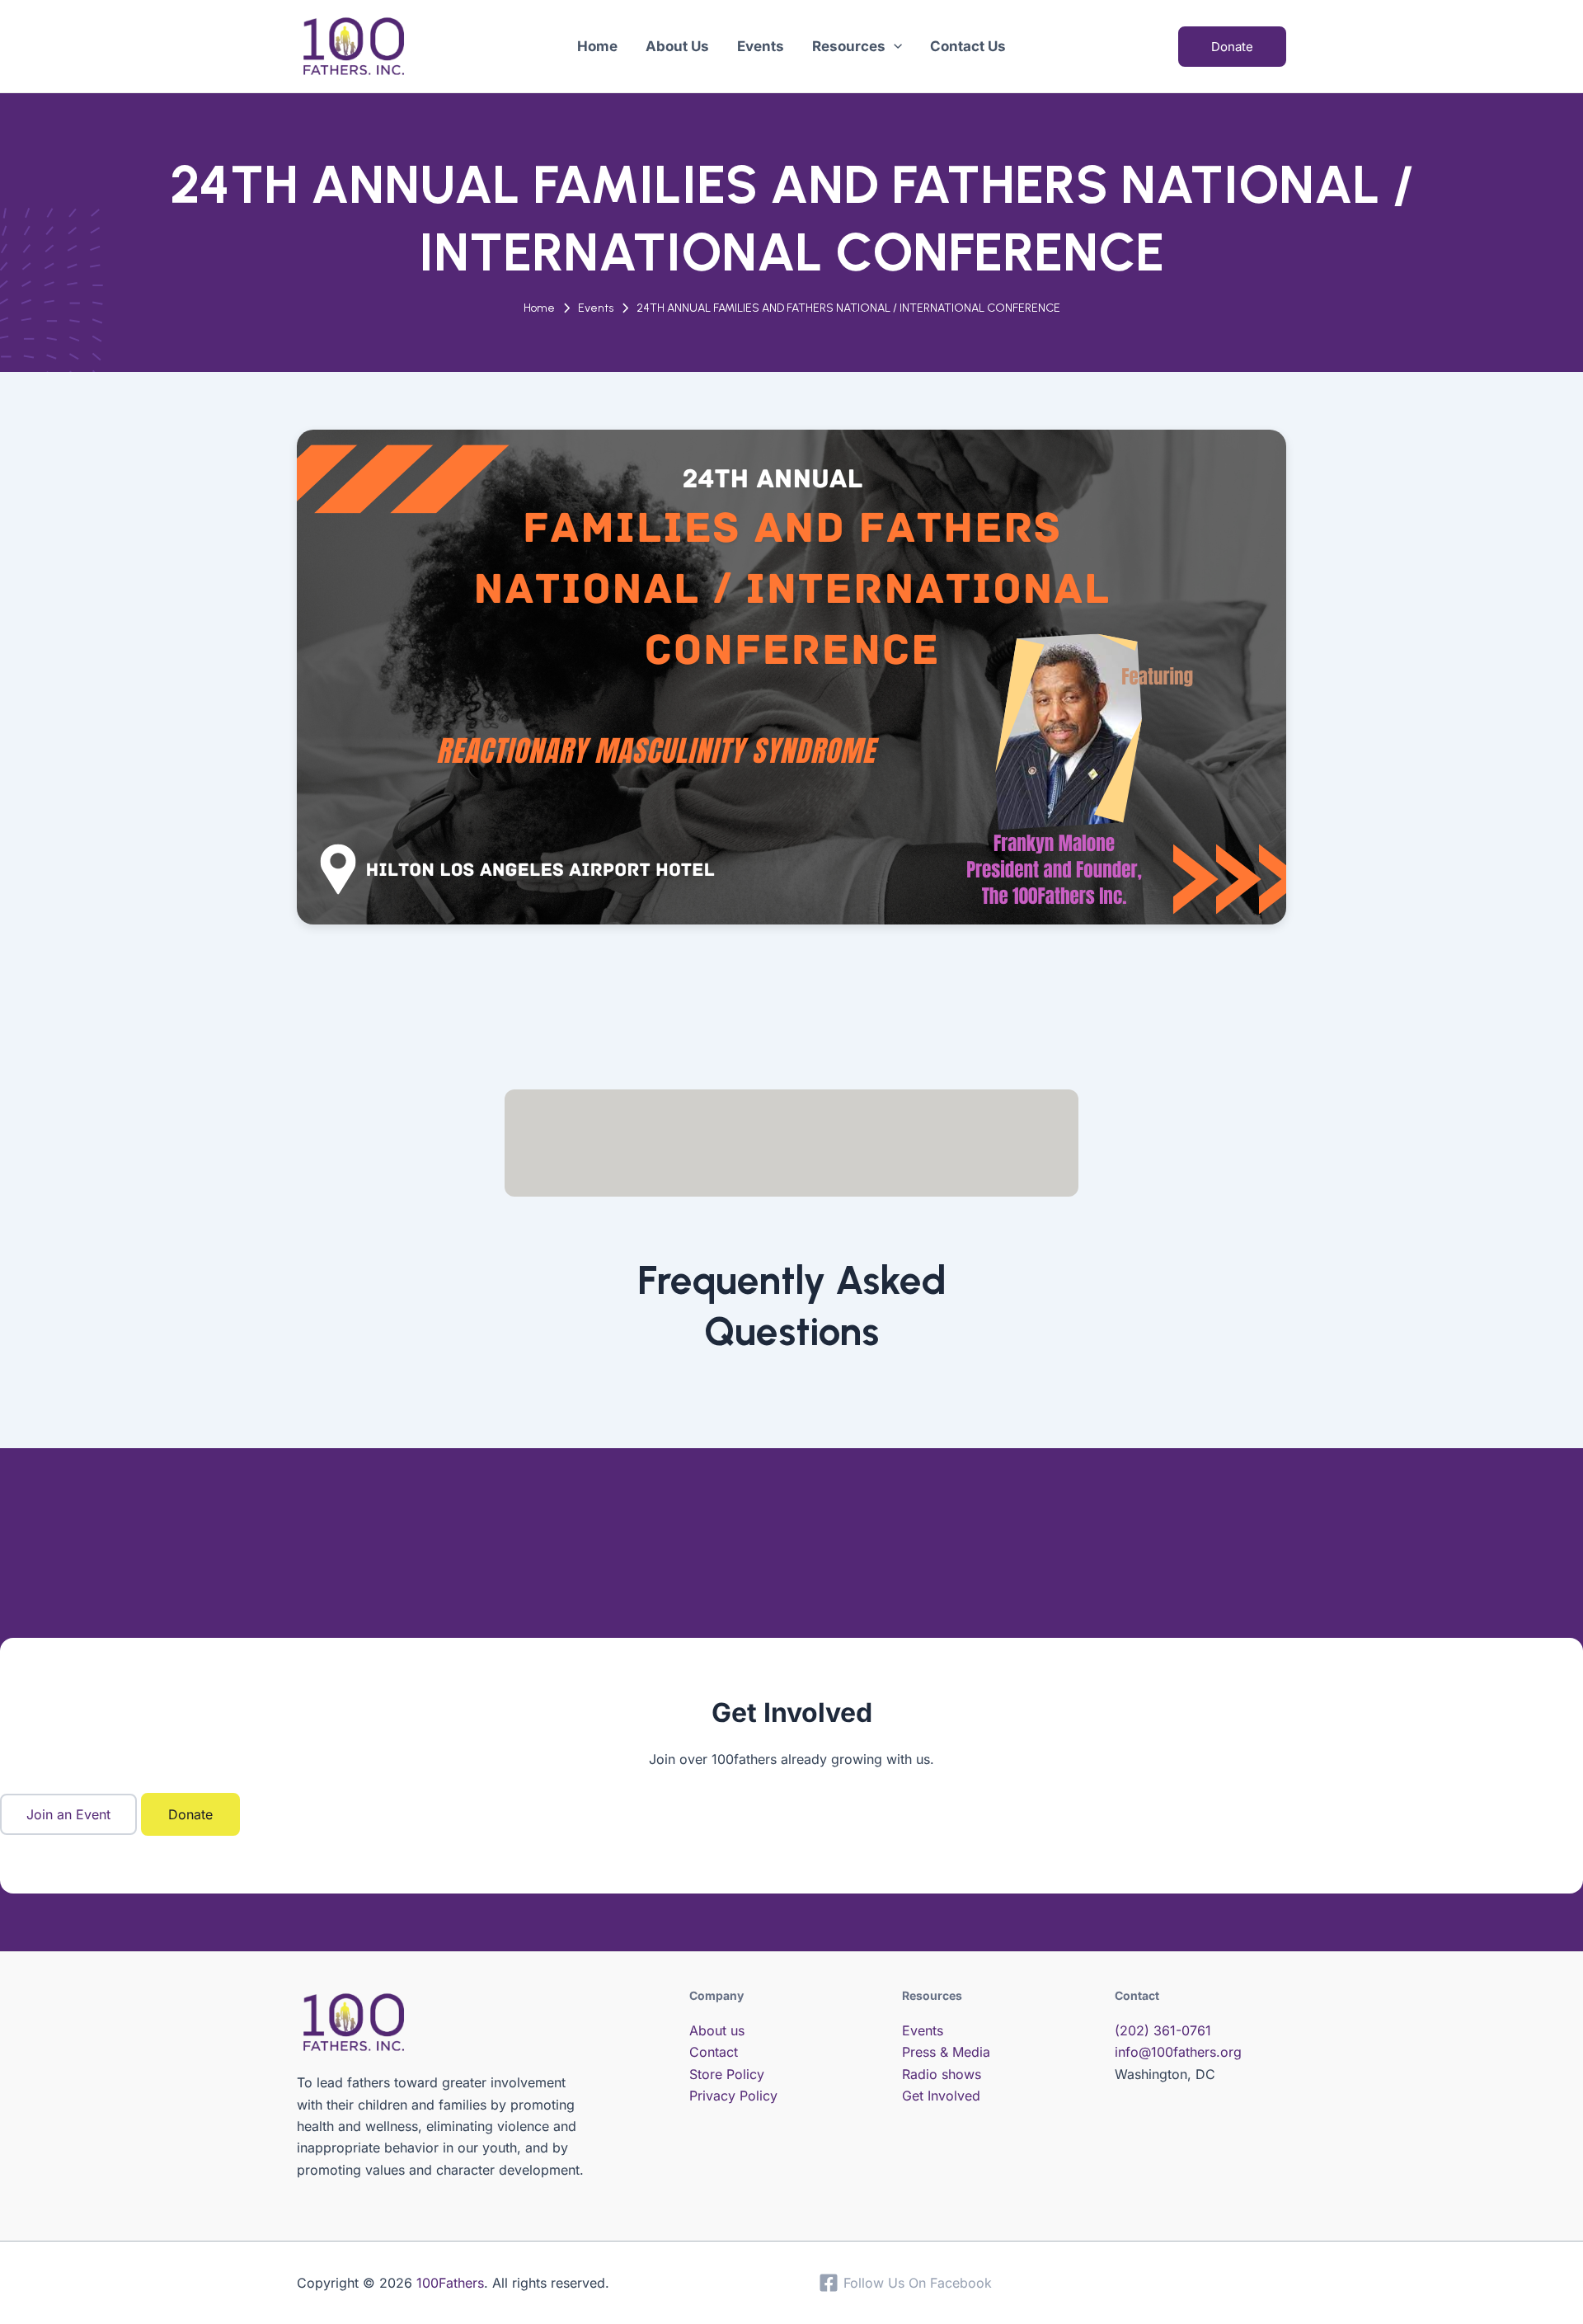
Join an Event (68, 1814)
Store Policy (727, 2074)
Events (596, 308)
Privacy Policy (733, 2096)
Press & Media (946, 2052)
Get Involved (941, 2096)
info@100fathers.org (1178, 2052)
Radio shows (942, 2074)
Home (539, 308)
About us (717, 2030)
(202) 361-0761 (1163, 2030)
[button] (894, 46)
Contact (714, 2052)
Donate (190, 1814)
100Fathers (450, 2283)
